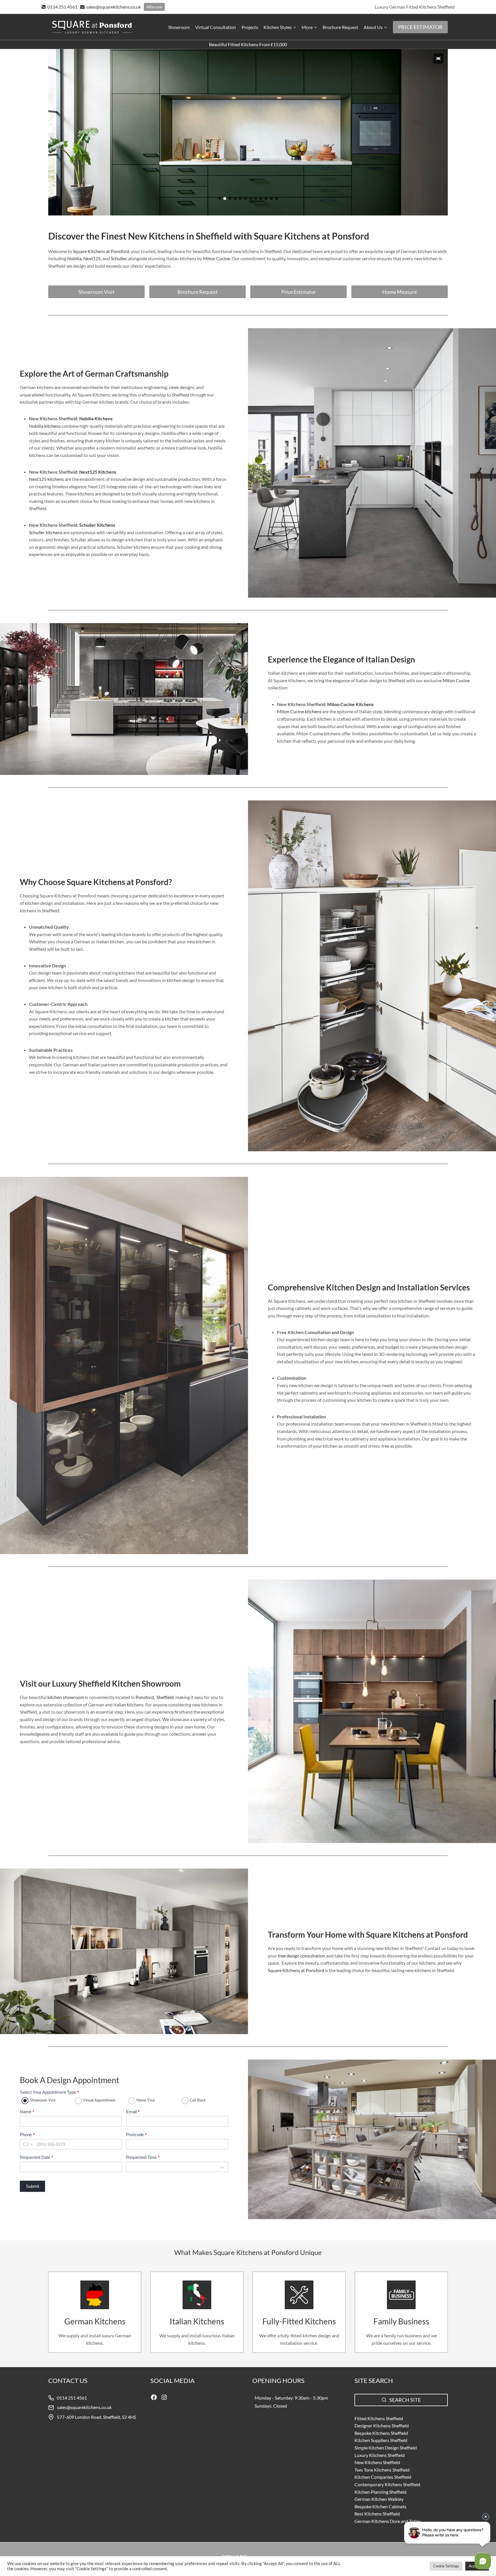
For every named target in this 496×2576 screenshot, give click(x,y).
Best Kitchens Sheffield (377, 2514)
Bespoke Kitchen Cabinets (380, 2506)
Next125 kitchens (46, 479)
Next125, (92, 258)
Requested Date (36, 2157)
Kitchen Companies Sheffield (383, 2477)
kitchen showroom (66, 1697)
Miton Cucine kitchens (300, 711)
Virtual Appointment (99, 2100)
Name (27, 2112)
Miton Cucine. (217, 258)
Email (133, 2112)
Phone (27, 2135)
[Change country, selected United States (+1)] (28, 2144)
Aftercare (154, 7)
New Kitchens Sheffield (377, 2462)
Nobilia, (74, 258)
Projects (250, 27)
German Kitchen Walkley (379, 2499)
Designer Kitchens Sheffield (382, 2426)
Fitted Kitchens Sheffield (379, 2418)
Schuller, (119, 258)
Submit (32, 2186)
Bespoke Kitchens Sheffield (381, 2433)
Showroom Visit (42, 2100)
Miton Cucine (456, 680)
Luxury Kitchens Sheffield (380, 2455)
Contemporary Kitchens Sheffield (387, 2484)
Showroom (179, 27)
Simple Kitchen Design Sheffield (386, 2448)
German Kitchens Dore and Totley (388, 2521)
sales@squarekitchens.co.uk (84, 2407)
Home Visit (145, 2100)
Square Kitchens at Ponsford (296, 1970)
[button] (438, 59)
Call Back (197, 2100)
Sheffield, (165, 1697)
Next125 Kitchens (98, 472)
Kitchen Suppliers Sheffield (381, 2440)
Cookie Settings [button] (446, 2566)
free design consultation (302, 1956)
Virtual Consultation (216, 27)
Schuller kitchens (46, 532)
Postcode (136, 2135)
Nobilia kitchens (45, 426)
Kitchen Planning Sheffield (380, 2492)
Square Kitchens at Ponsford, (101, 251)
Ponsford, (145, 1697)
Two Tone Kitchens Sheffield (382, 2470)
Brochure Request (340, 27)
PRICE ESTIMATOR (420, 27)
